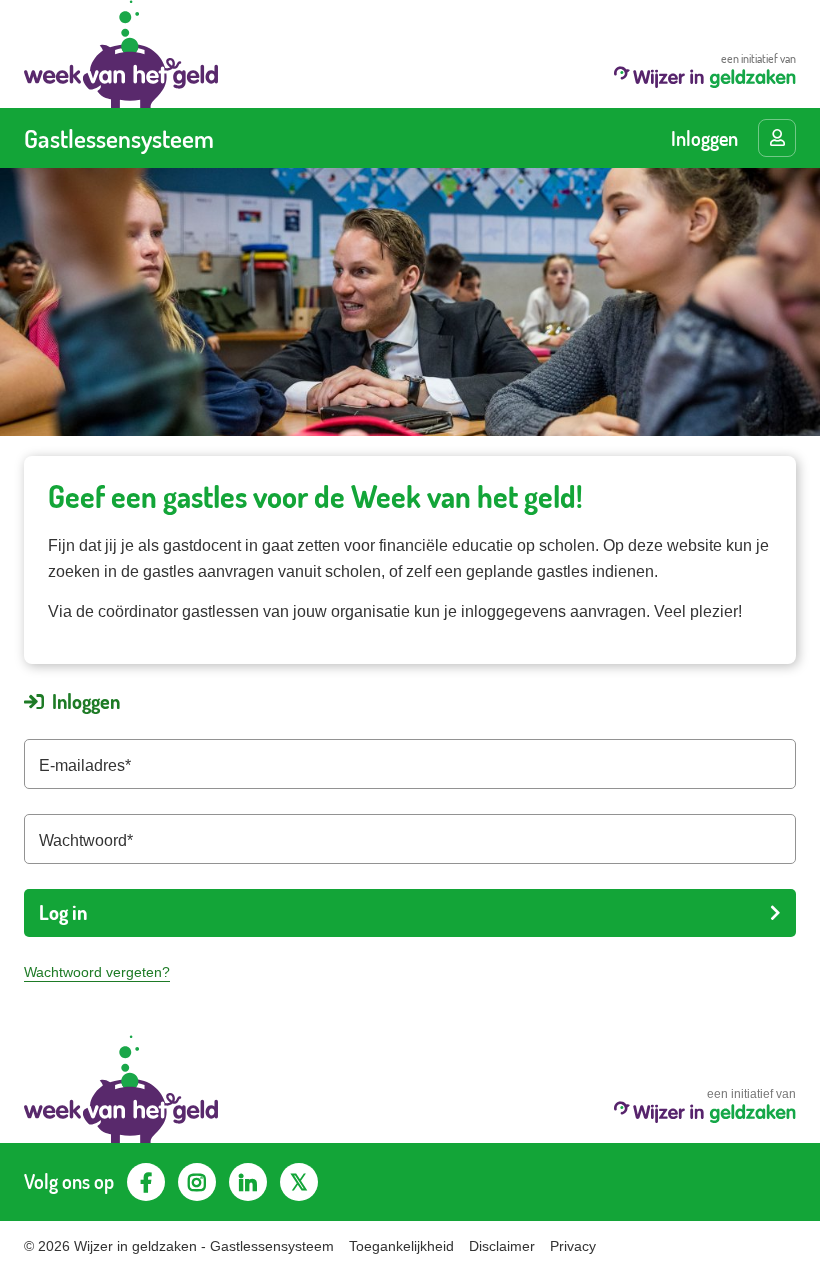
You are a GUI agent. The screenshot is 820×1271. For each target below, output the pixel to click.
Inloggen (704, 138)
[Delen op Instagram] (197, 1182)
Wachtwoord (83, 840)
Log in (63, 912)
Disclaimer (502, 1246)
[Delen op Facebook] (146, 1182)
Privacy (573, 1246)
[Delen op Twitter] (299, 1182)
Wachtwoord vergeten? (97, 972)
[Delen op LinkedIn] (248, 1182)
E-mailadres (82, 765)
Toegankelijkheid (401, 1246)
